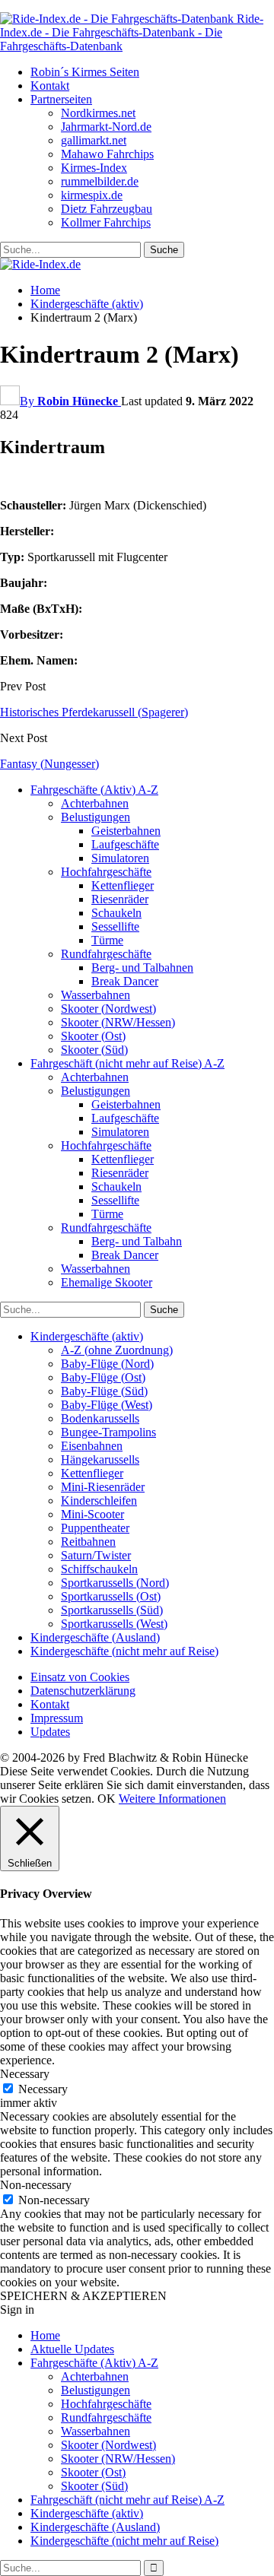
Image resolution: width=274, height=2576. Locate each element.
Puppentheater (95, 1528)
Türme (107, 940)
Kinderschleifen (99, 1501)
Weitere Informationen (172, 1799)
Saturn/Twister (96, 1555)
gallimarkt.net (94, 140)
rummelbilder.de (100, 181)
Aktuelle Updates (72, 2349)
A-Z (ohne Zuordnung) (117, 1350)
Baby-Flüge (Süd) (104, 1391)
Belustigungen (96, 817)
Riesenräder (120, 899)
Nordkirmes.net (98, 113)
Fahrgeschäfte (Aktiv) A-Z (94, 790)
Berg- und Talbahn (137, 1241)
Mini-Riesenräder (103, 1487)
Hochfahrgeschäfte (106, 872)
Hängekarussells (100, 1459)
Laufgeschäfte (125, 844)
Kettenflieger (123, 885)
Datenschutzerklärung (83, 1691)
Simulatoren (120, 858)
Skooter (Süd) (94, 1050)
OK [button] (107, 1799)
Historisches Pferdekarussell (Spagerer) (94, 712)
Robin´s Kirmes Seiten (85, 72)
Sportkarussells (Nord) (115, 1583)
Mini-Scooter (92, 1514)
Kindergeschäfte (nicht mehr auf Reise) (124, 1651)
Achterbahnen (95, 803)
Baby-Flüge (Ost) (103, 1377)
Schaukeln (116, 913)
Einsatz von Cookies (80, 1677)
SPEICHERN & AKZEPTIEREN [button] (83, 2296)
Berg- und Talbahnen (142, 968)
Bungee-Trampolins (108, 1432)
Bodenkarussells (100, 1418)
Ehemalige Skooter (107, 1282)
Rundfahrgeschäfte (106, 954)
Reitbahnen (88, 1542)
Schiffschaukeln (99, 1569)
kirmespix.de (92, 195)
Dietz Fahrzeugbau (107, 209)
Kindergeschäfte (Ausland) (95, 1637)
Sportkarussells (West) (114, 1624)
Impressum (57, 1718)
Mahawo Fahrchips (107, 154)
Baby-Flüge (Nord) (107, 1364)
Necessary (43, 2089)
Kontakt (50, 86)
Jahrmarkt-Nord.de (106, 127)
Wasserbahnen (96, 995)
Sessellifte (115, 926)
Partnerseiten (61, 99)
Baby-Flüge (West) (107, 1405)
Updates (50, 1732)
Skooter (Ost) (93, 1036)
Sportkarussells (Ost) (111, 1596)
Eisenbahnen (92, 1446)
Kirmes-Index (94, 168)
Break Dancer (125, 981)
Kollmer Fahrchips (106, 222)
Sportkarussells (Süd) (112, 1610)
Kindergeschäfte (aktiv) (87, 1336)
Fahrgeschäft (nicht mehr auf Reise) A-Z (127, 1063)
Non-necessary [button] (36, 2185)
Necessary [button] (25, 2074)
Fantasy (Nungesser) (49, 764)
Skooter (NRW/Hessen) (118, 1022)
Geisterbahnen (126, 831)
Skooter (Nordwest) (108, 1009)
